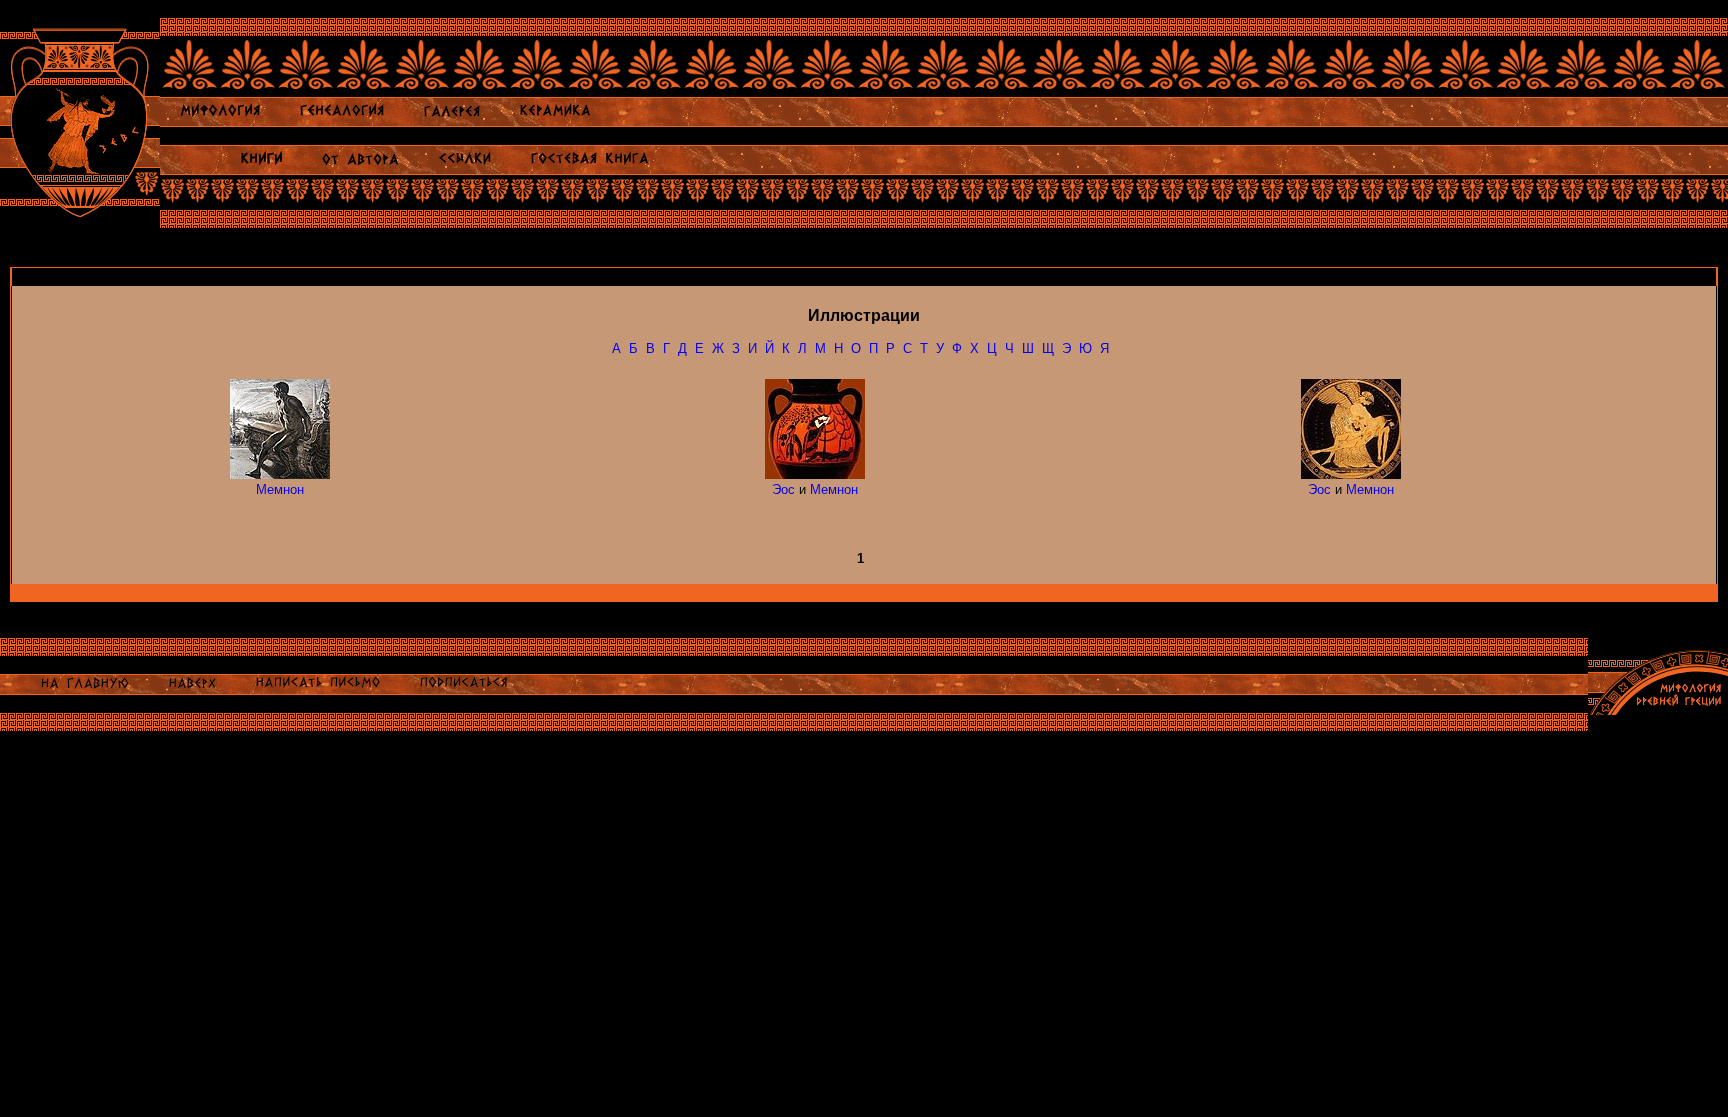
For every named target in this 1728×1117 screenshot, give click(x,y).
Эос (783, 489)
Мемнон (280, 489)
